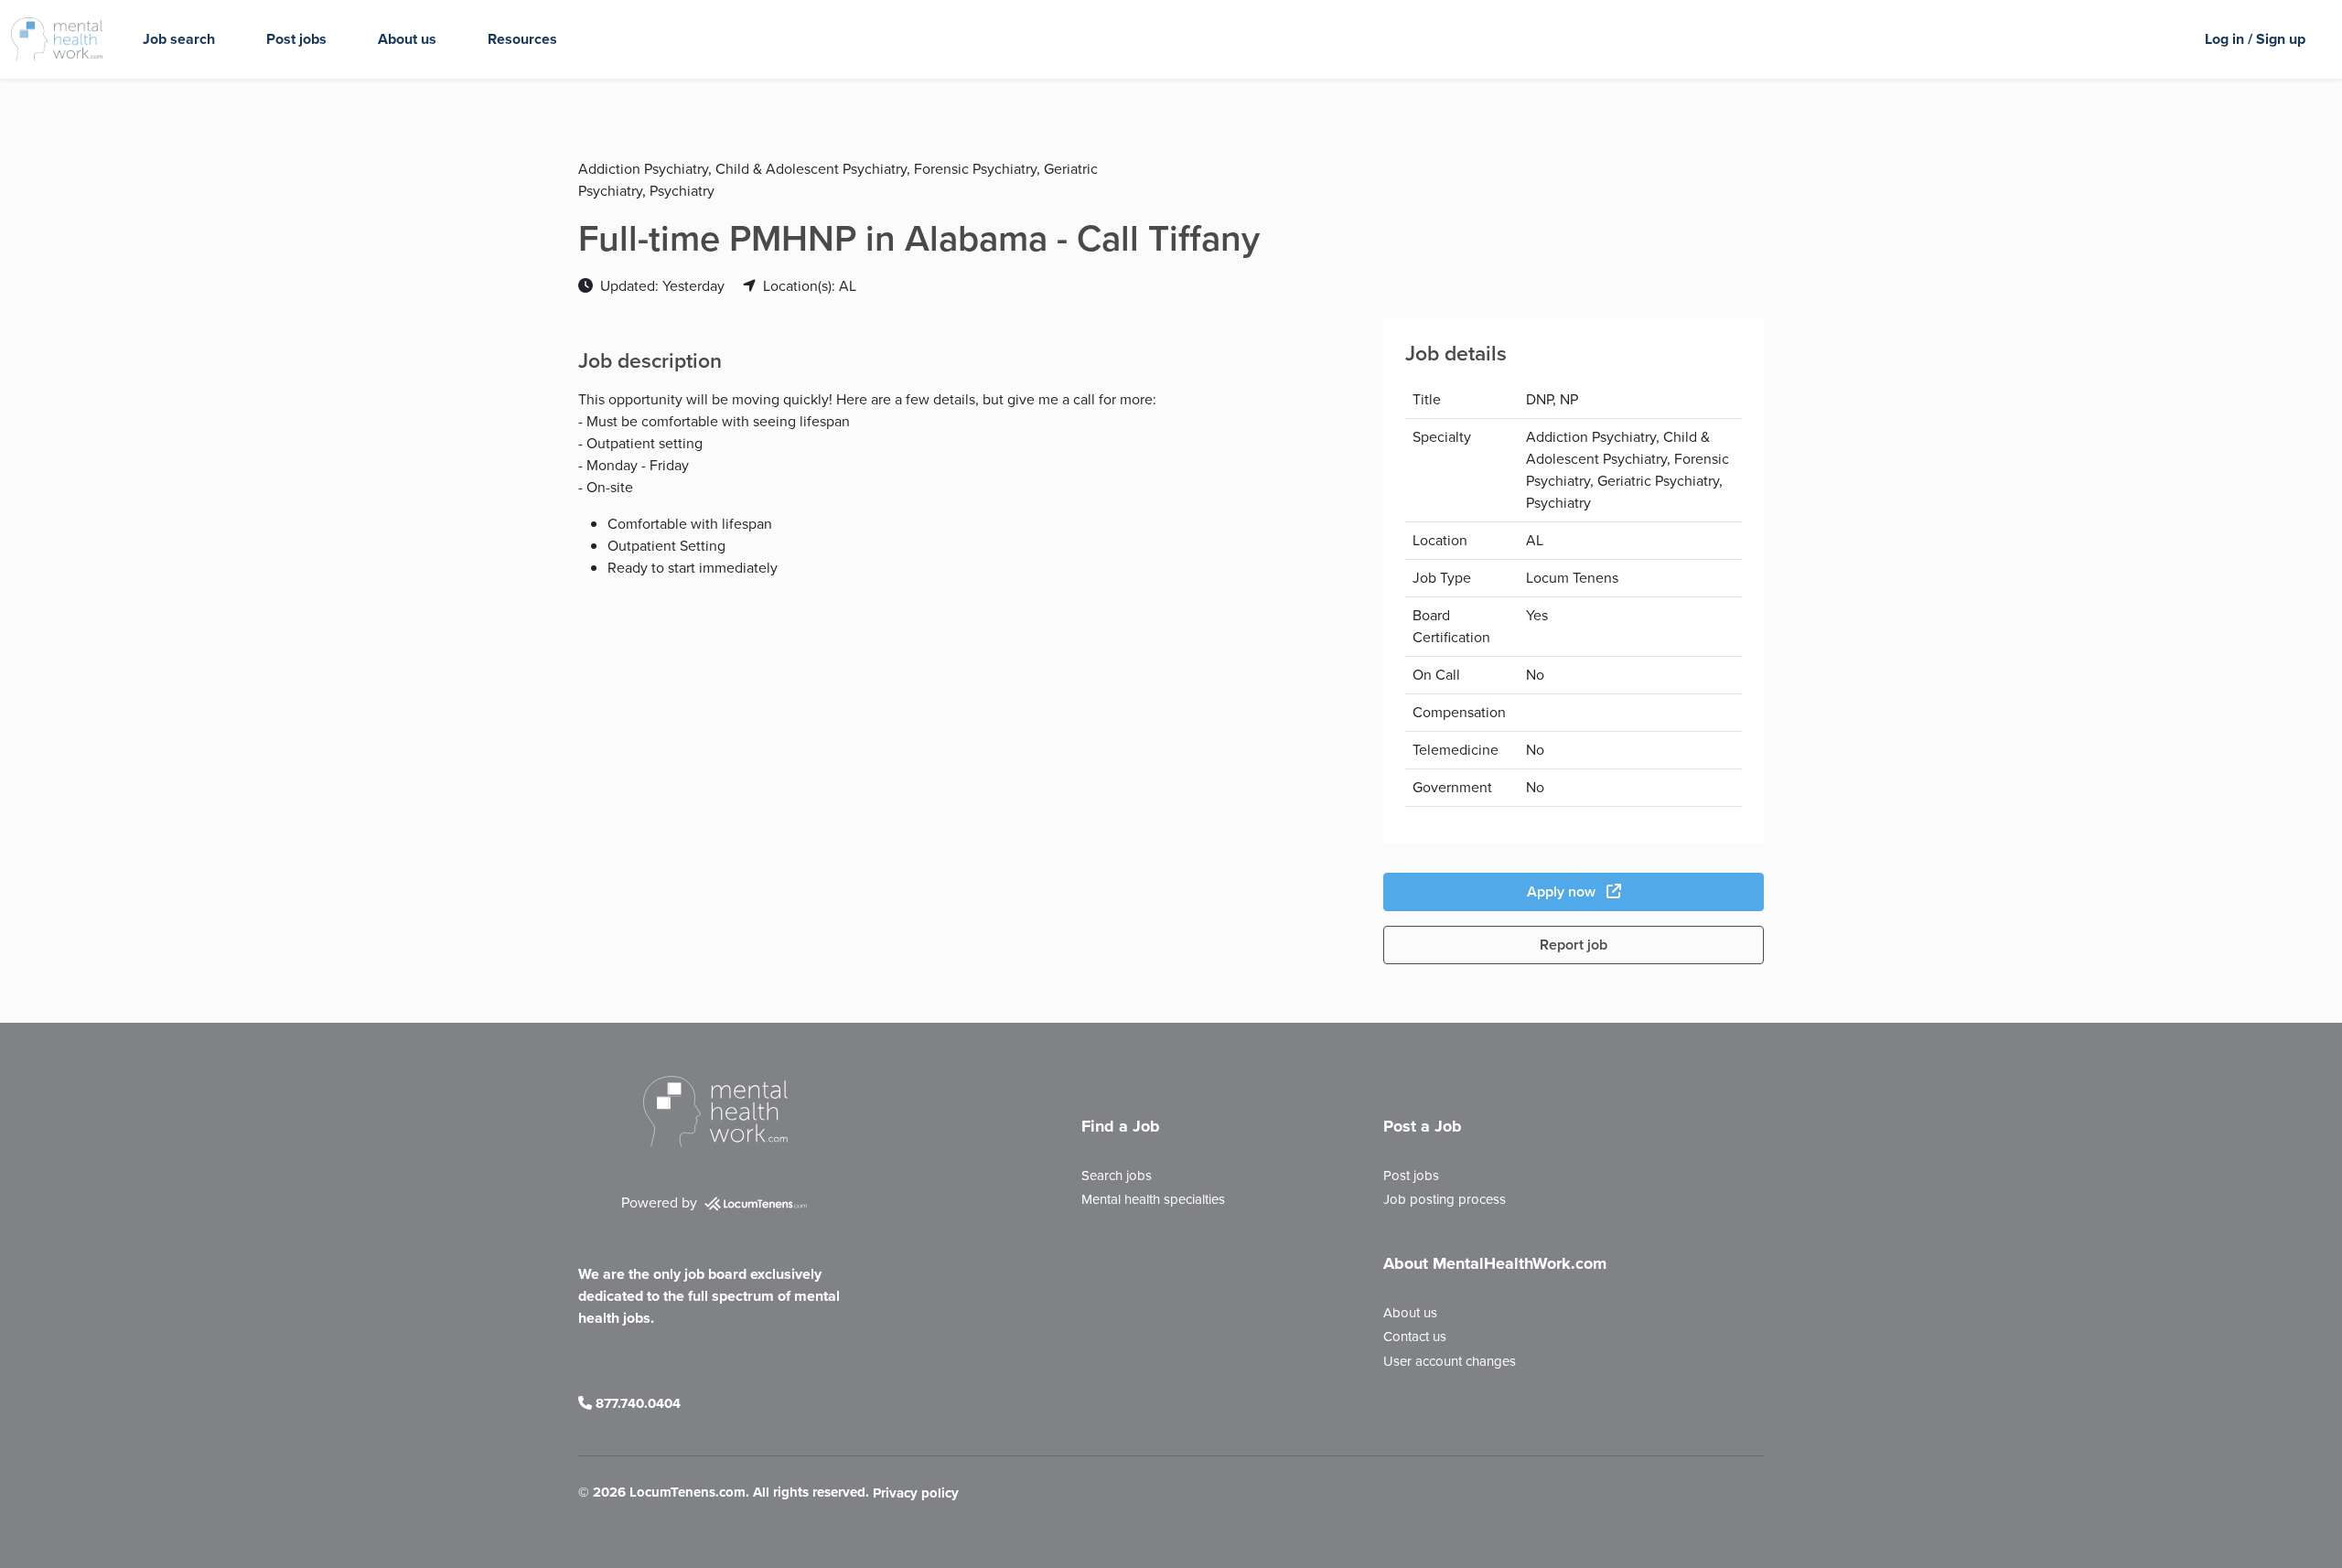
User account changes (1450, 1361)
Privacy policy (916, 1494)
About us (407, 39)
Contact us (1415, 1337)
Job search (179, 39)
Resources (522, 39)
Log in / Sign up (2255, 39)
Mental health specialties (1153, 1199)
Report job (1574, 945)
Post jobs (296, 39)
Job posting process (1445, 1199)
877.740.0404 (636, 1403)
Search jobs (1117, 1176)
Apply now (1563, 891)
